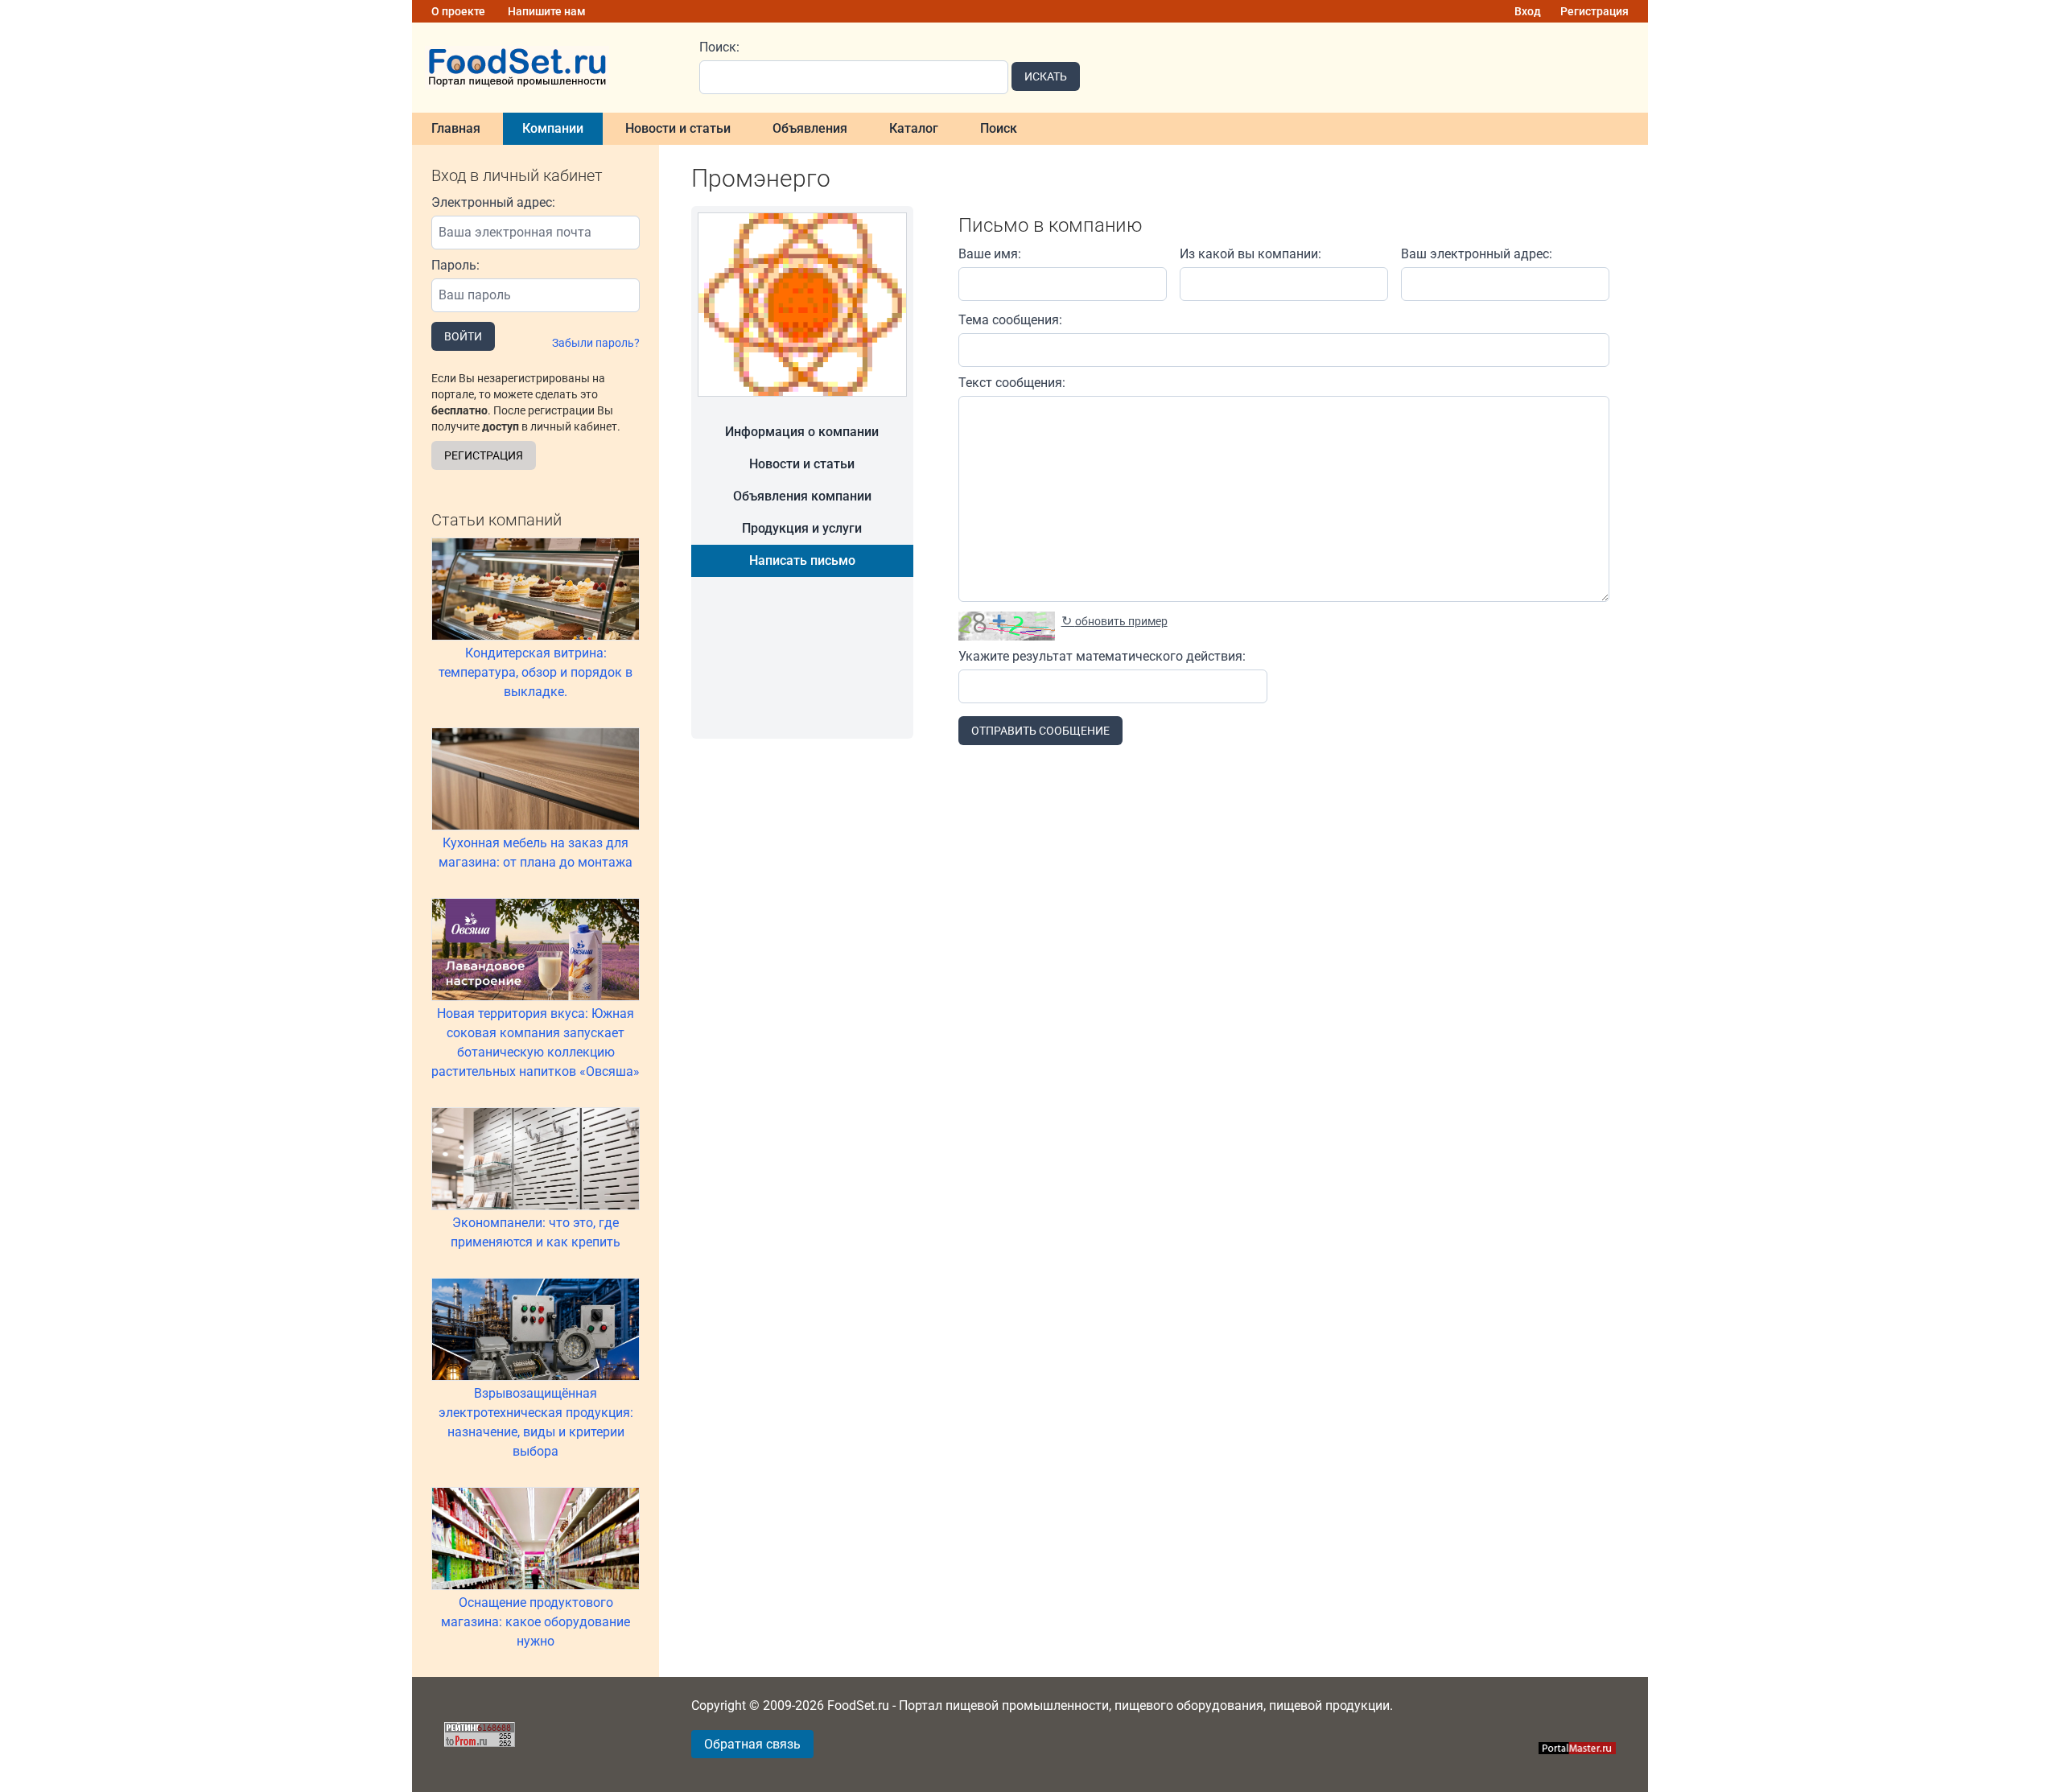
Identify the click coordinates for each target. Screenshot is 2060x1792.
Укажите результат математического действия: (1102, 656)
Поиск (999, 128)
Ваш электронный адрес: (1477, 254)
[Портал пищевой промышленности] (546, 68)
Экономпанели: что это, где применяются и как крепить (536, 1232)
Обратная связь (752, 1744)
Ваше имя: (990, 254)
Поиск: (719, 47)
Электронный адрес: (493, 202)
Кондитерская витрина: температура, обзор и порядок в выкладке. (536, 672)
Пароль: (455, 265)
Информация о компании (802, 432)
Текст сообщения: (1012, 383)
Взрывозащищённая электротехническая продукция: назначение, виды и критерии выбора (536, 1422)
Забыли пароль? (596, 343)
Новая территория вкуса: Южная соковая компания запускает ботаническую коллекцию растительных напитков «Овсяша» (536, 1042)
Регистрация (1594, 11)
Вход (1528, 11)
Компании (553, 128)
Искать (1046, 76)
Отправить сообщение (1040, 731)
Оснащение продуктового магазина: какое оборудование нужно (536, 1622)
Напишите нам (547, 11)
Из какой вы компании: (1250, 254)
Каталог (914, 128)
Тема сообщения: (1010, 320)
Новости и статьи (678, 128)
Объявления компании (802, 496)
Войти (463, 336)
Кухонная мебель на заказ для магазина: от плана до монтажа (536, 853)
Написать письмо (802, 560)
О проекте (458, 11)
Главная (456, 128)
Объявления (810, 128)
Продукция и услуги (802, 528)
